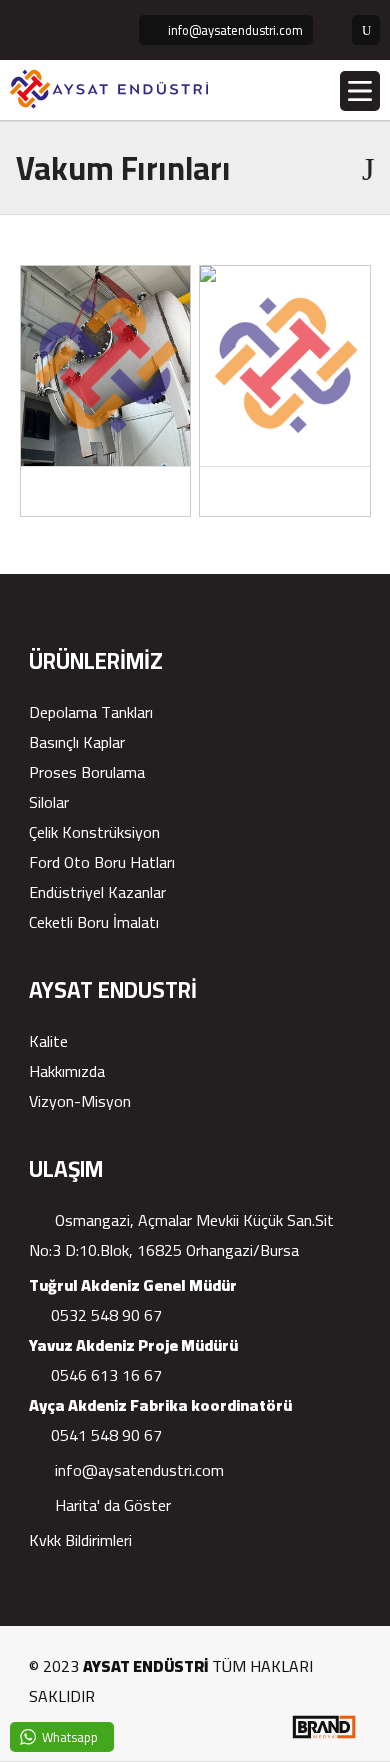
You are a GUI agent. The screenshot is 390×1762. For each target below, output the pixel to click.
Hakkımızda (67, 1071)
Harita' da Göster (111, 1505)
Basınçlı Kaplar (77, 742)
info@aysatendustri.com (137, 1470)
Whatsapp (70, 1737)
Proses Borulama (87, 772)
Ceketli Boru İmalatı (94, 922)
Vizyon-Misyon (80, 1101)
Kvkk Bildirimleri (80, 1540)
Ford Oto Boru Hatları (102, 862)
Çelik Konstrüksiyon (94, 832)
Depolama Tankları (91, 712)
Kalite (48, 1041)
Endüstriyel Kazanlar (97, 892)
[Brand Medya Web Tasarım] (323, 1736)
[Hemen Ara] (332, 30)
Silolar (49, 802)
